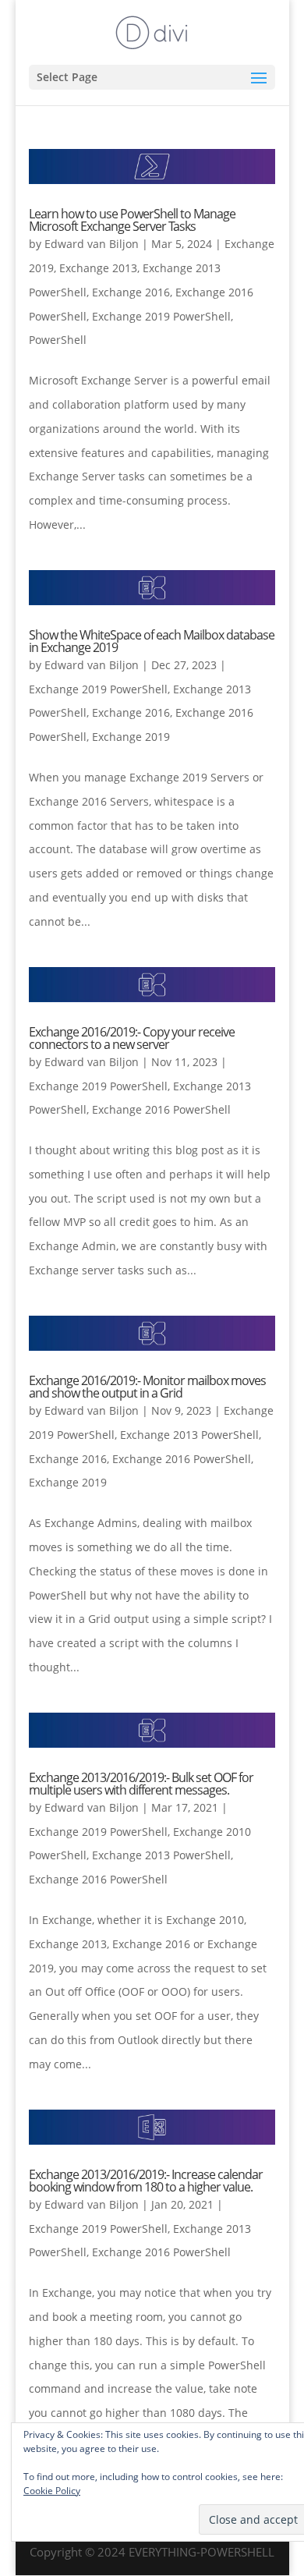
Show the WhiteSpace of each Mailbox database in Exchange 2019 (152, 641)
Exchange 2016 (131, 292)
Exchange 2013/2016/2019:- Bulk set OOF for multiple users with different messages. (141, 1784)
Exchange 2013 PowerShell (189, 1435)
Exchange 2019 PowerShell (161, 316)
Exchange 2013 (98, 268)
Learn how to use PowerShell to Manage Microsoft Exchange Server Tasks (132, 220)
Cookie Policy (52, 2491)
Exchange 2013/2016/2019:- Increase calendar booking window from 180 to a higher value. (146, 2181)
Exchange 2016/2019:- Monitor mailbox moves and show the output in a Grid (147, 1387)
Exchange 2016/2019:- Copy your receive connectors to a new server (132, 1038)
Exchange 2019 (131, 737)
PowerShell (58, 340)
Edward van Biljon (92, 244)
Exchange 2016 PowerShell (161, 1109)
